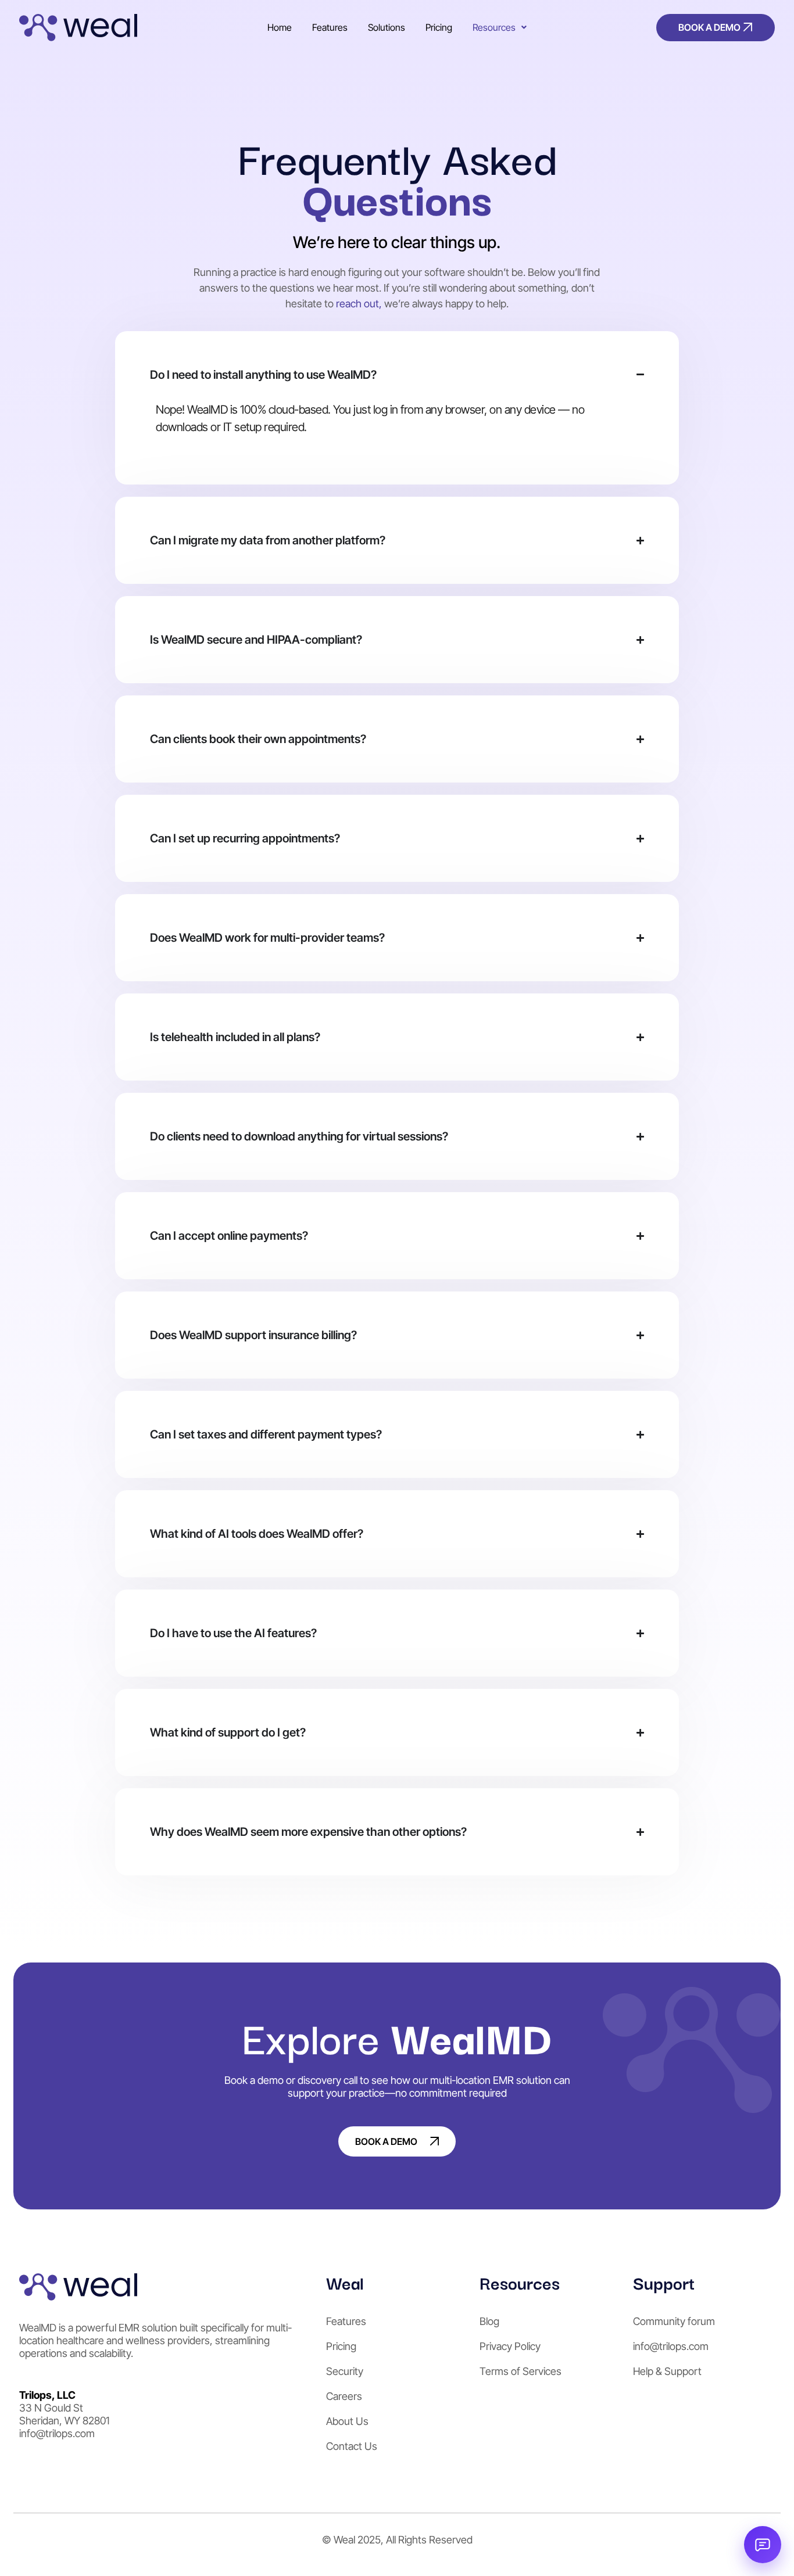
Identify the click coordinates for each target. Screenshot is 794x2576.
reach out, (359, 304)
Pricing (439, 27)
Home (280, 27)
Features (330, 27)
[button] (500, 27)
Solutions (387, 27)
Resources (494, 27)
